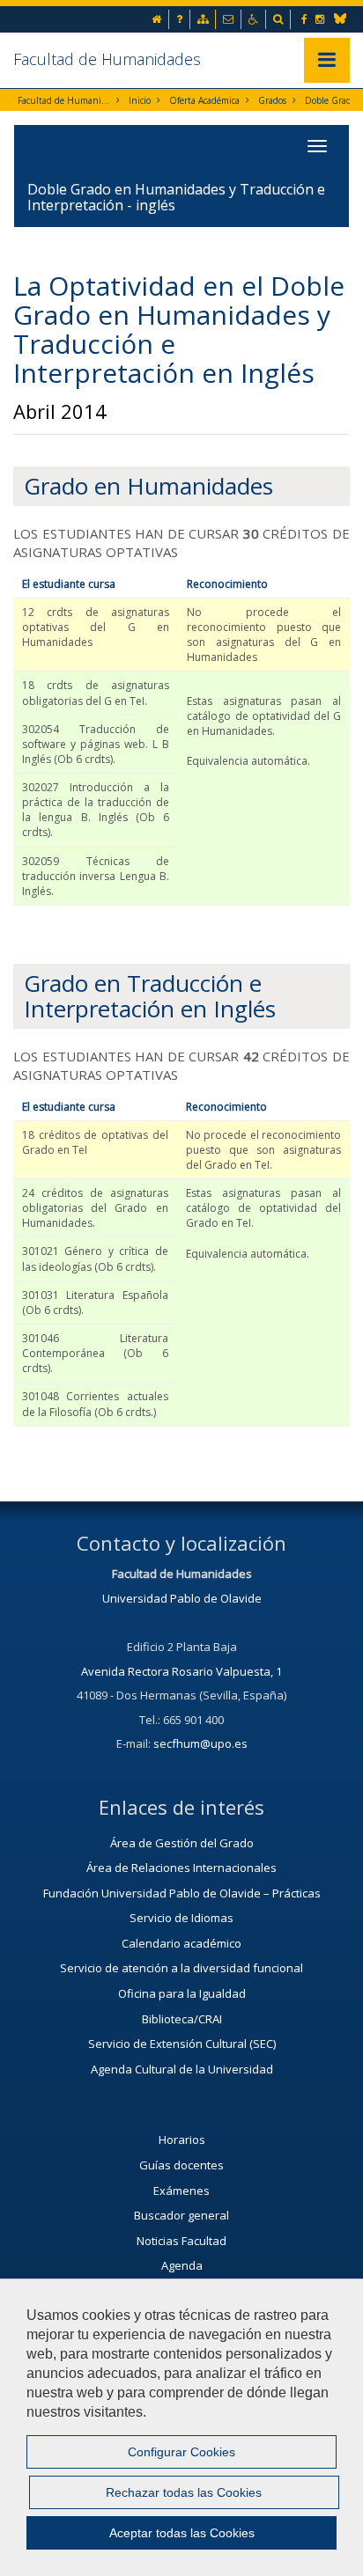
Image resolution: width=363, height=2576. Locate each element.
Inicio (140, 100)
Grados (272, 100)
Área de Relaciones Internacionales (181, 1868)
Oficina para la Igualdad (182, 1993)
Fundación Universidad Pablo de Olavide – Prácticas (182, 1893)
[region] (181, 2427)
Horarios (182, 2139)
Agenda (182, 2265)
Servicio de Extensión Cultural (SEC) (182, 2044)
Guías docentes (181, 2165)
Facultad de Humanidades (107, 59)
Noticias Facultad (181, 2241)
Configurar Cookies (181, 2452)
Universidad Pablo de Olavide (182, 1598)
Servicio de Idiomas (181, 1918)
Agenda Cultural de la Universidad (182, 2069)
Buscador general (181, 2215)
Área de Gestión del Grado (182, 1843)
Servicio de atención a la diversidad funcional (181, 1968)
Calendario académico (181, 1943)
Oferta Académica (204, 100)
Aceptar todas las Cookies (182, 2533)
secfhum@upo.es (200, 1743)
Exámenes (181, 2191)
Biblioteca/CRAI (182, 2019)
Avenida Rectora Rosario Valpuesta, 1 (181, 1671)
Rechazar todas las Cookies (184, 2492)
